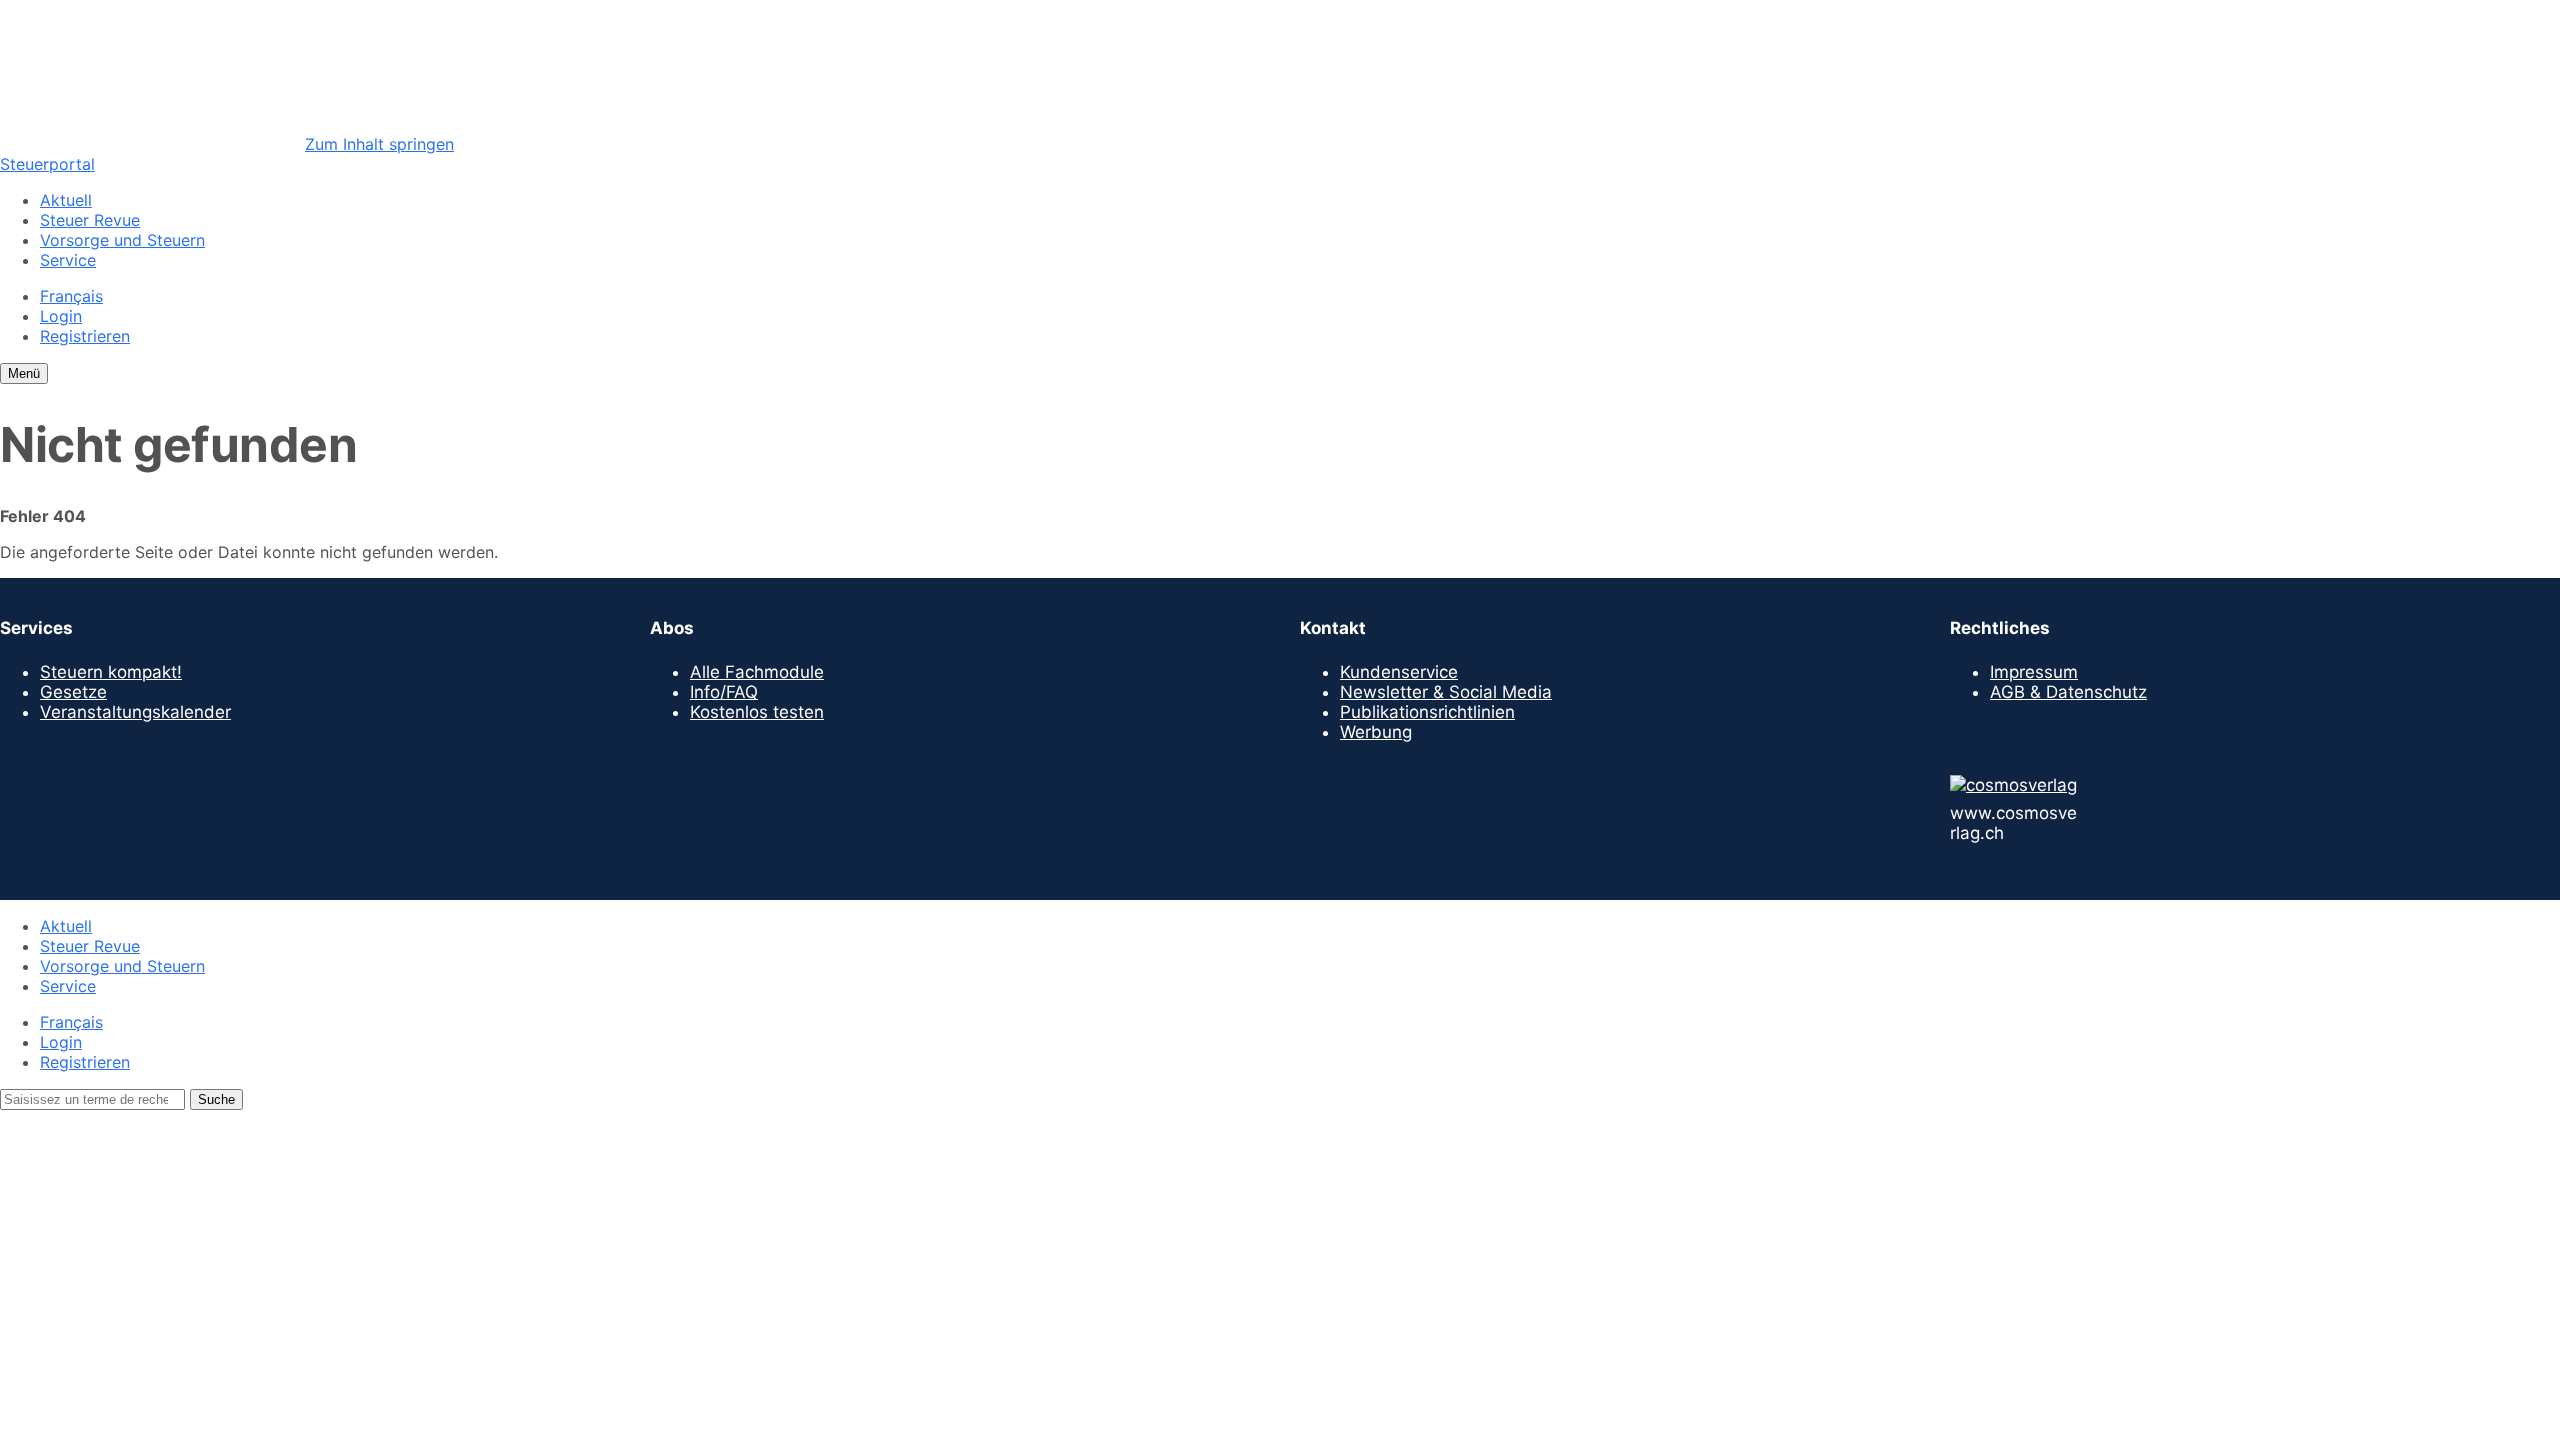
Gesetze (73, 692)
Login (61, 316)
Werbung (1376, 732)
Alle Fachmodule (757, 672)
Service (68, 260)
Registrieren (85, 336)
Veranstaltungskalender (135, 712)
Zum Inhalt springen (379, 144)
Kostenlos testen (757, 712)
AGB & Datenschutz (2068, 692)
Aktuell (66, 200)
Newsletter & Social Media (1446, 692)
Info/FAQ (724, 692)
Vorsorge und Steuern (122, 240)
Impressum (2034, 672)
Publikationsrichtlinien (1427, 712)
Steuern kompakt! (111, 672)
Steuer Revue (90, 220)
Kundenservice (1399, 672)
